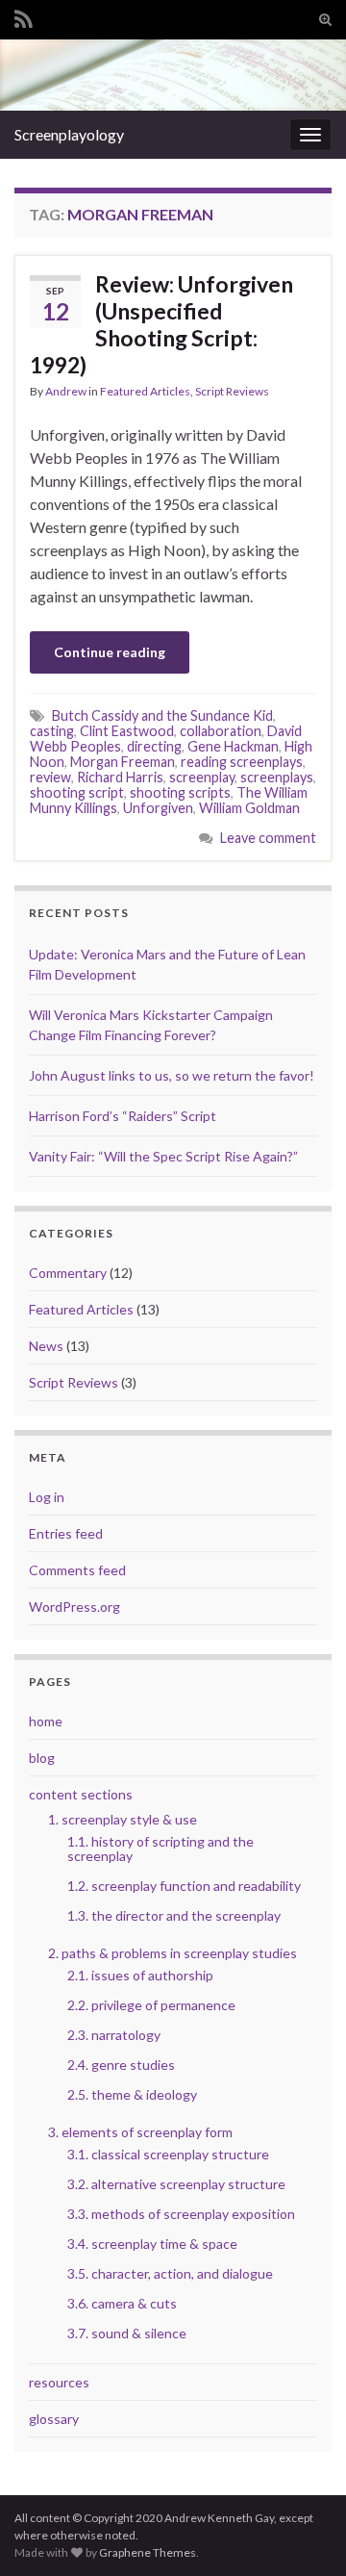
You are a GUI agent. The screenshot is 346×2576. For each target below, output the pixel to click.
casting (52, 731)
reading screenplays (242, 762)
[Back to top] (303, 2533)
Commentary (68, 1273)
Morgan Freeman (123, 762)
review (50, 777)
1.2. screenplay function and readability (184, 1886)
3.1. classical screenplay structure (168, 2154)
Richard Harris (120, 777)
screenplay (202, 777)
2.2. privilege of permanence (151, 2005)
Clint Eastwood (127, 731)
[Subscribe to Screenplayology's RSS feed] (24, 16)
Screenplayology (69, 134)
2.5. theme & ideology (132, 2094)
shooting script (77, 792)
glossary (54, 2419)
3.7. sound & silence (127, 2333)
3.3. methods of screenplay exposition (181, 2214)
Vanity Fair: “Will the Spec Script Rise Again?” (163, 1156)
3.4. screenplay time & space (152, 2244)
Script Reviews (232, 391)
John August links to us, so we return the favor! (172, 1075)
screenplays (277, 777)
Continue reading (110, 652)
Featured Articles (145, 391)
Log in (47, 1497)
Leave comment (268, 838)
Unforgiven (158, 808)
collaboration (221, 731)
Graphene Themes (148, 2552)
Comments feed (77, 1570)
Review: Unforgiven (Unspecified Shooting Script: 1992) (161, 324)
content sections (81, 1794)
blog (42, 1758)
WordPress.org (74, 1607)
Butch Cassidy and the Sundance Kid (162, 715)
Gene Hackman (233, 746)
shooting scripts (180, 792)
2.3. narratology (114, 2035)
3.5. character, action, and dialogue (170, 2273)
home (46, 1721)
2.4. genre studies (121, 2065)
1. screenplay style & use (123, 1819)
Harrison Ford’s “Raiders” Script (123, 1116)
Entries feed (66, 1533)
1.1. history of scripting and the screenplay (161, 1849)
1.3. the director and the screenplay (174, 1915)
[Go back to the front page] (173, 75)
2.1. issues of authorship (140, 1975)
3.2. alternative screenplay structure (176, 2184)
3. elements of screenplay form (140, 2132)
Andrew (66, 391)
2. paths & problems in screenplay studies (173, 1953)
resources (59, 2382)
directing (154, 746)
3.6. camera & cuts (122, 2303)
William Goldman (249, 808)
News (46, 1346)
